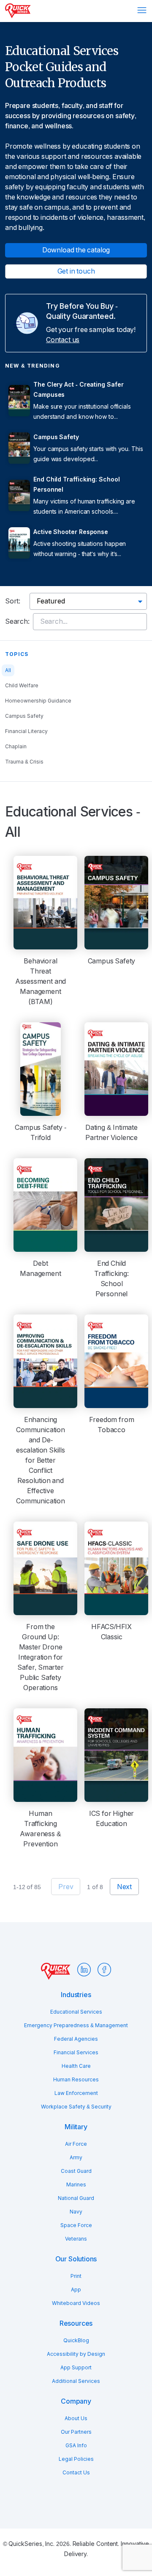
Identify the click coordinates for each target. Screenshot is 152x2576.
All (8, 670)
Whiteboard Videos (76, 2303)
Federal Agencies (76, 2039)
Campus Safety (24, 716)
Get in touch (76, 271)
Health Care (76, 2066)
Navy (76, 2212)
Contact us (63, 340)
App (76, 2290)
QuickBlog (76, 2341)
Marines (76, 2185)
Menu (142, 10)
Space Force (76, 2225)
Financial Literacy (26, 731)
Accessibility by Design (76, 2354)
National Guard (76, 2198)
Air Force (76, 2144)
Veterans (76, 2239)
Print (76, 2276)
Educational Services (76, 2012)
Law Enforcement (76, 2093)
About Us (76, 2418)
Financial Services (76, 2053)
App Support (76, 2368)
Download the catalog (76, 250)
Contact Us (76, 2473)
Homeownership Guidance (38, 701)
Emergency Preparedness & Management (76, 2025)
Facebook (104, 1970)
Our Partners (76, 2432)
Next (124, 1887)
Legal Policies (76, 2459)
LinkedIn (84, 1970)
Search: (17, 621)
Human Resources (76, 2080)
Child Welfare (22, 686)
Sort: (13, 601)
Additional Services (76, 2381)
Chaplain (16, 747)
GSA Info (76, 2446)
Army (76, 2158)
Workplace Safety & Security (76, 2107)
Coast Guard (76, 2171)
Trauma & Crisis (24, 762)
